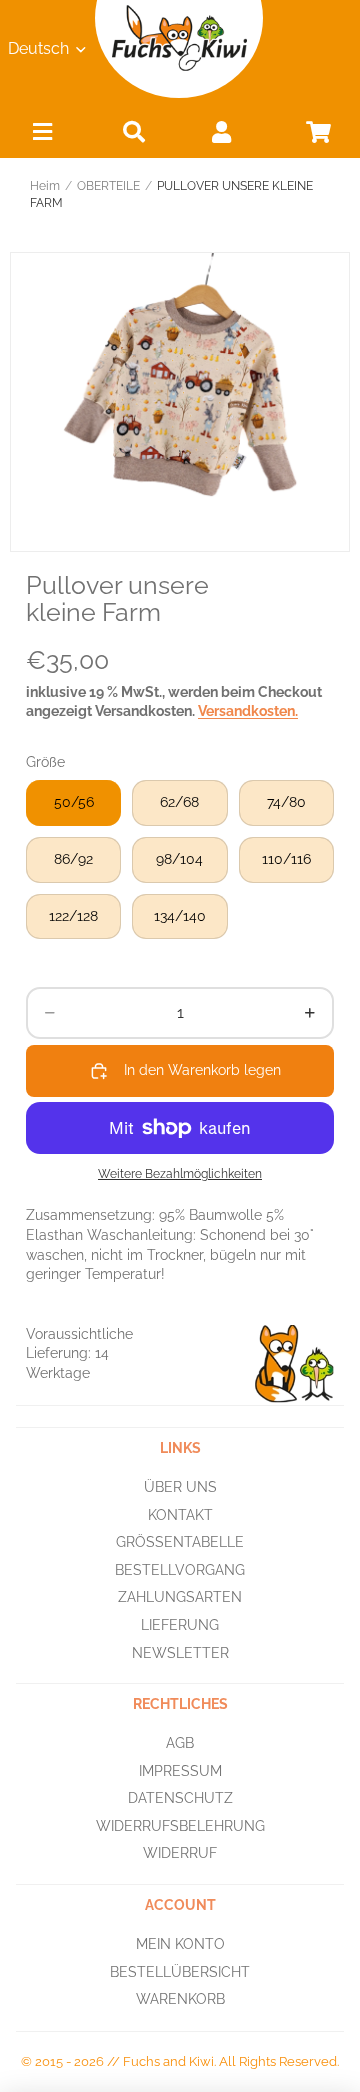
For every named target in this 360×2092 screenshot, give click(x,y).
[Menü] (42, 136)
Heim (45, 186)
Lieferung (180, 1625)
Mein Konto (180, 1944)
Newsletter (180, 1652)
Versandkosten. (248, 711)
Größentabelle (180, 1542)
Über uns (180, 1487)
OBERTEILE (108, 186)
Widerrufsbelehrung (180, 1826)
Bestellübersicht (180, 1971)
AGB (180, 1743)
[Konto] (221, 131)
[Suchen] (134, 131)
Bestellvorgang (180, 1570)
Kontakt (180, 1514)
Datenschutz (180, 1798)
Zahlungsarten (180, 1597)
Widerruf (180, 1853)
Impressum (180, 1770)
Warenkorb (180, 1999)
